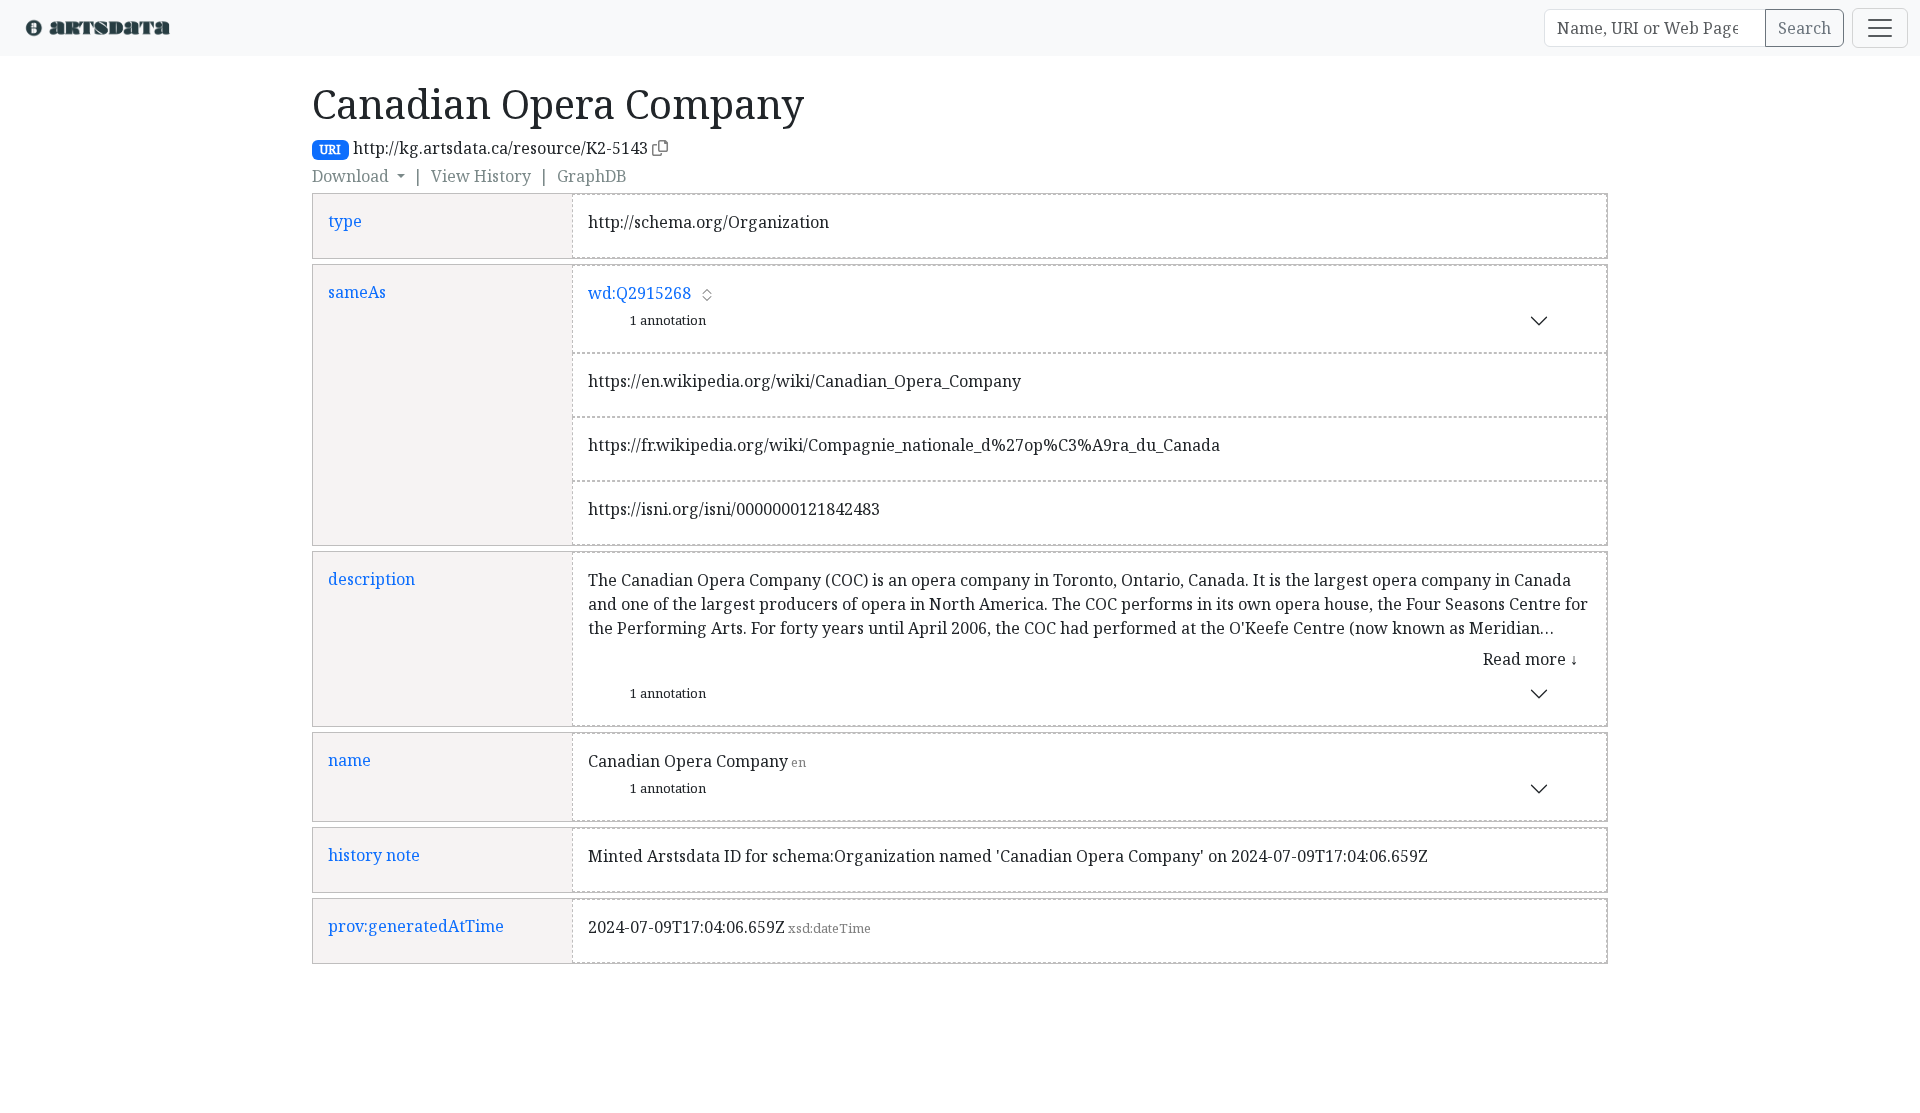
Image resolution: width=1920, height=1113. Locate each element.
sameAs (357, 292)
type (345, 221)
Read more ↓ (1530, 659)
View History (481, 176)
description (371, 579)
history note (374, 855)
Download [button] (352, 176)
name (349, 760)
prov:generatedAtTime (416, 926)
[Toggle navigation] (1880, 28)
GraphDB (592, 176)
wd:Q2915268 (639, 293)
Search (1804, 28)
